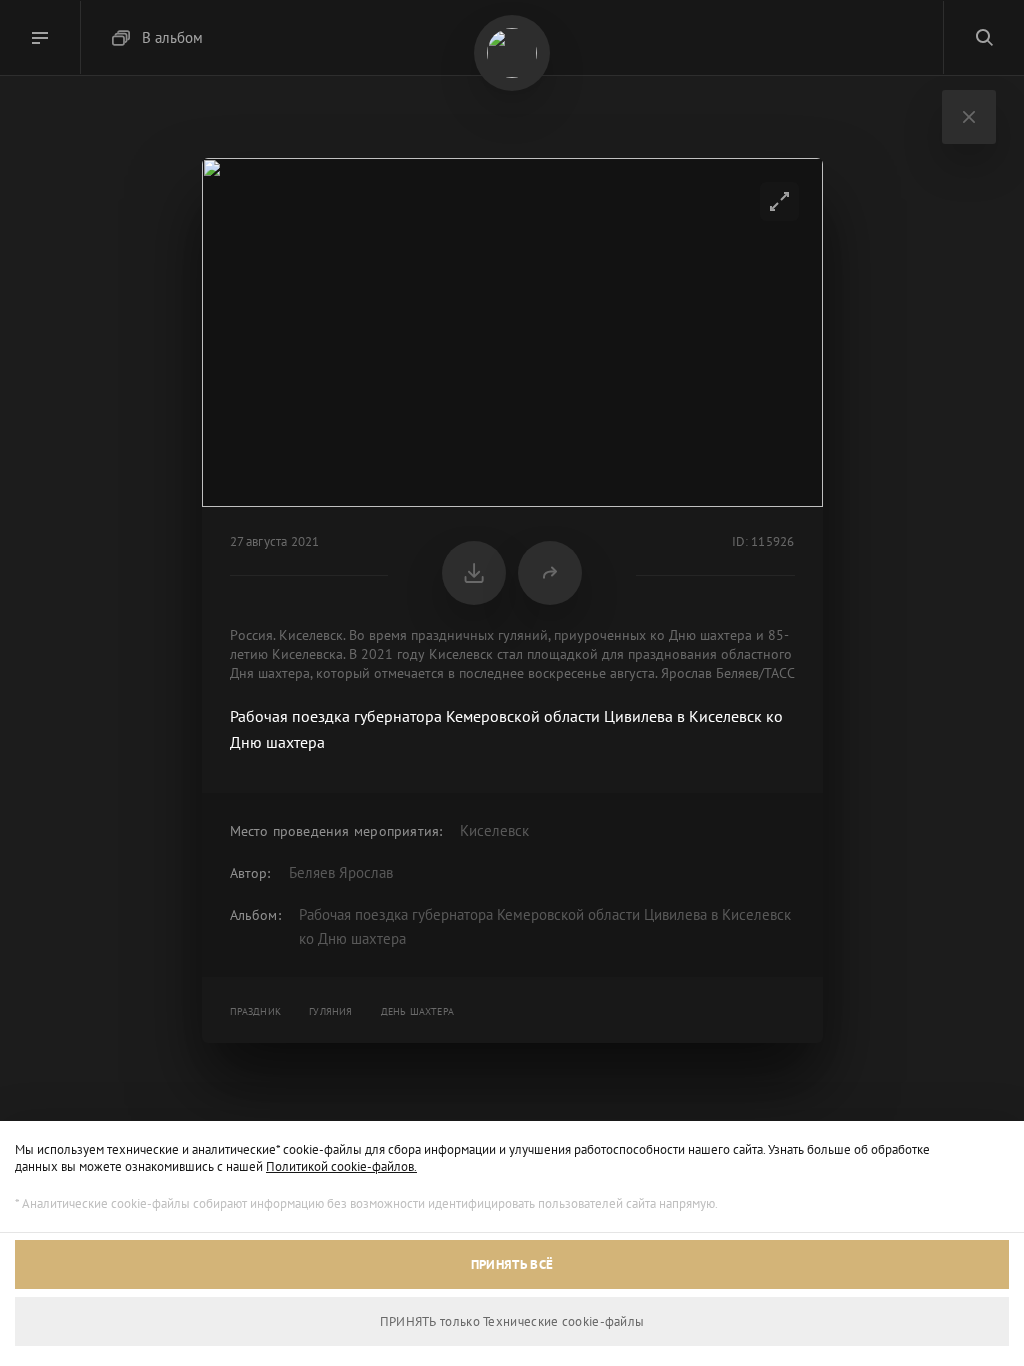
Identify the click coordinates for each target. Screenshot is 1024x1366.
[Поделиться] (550, 573)
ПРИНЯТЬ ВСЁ (512, 1264)
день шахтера (417, 1011)
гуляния (330, 1011)
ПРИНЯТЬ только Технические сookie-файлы (512, 1321)
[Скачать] (474, 573)
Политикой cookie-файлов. (341, 1166)
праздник (256, 1011)
